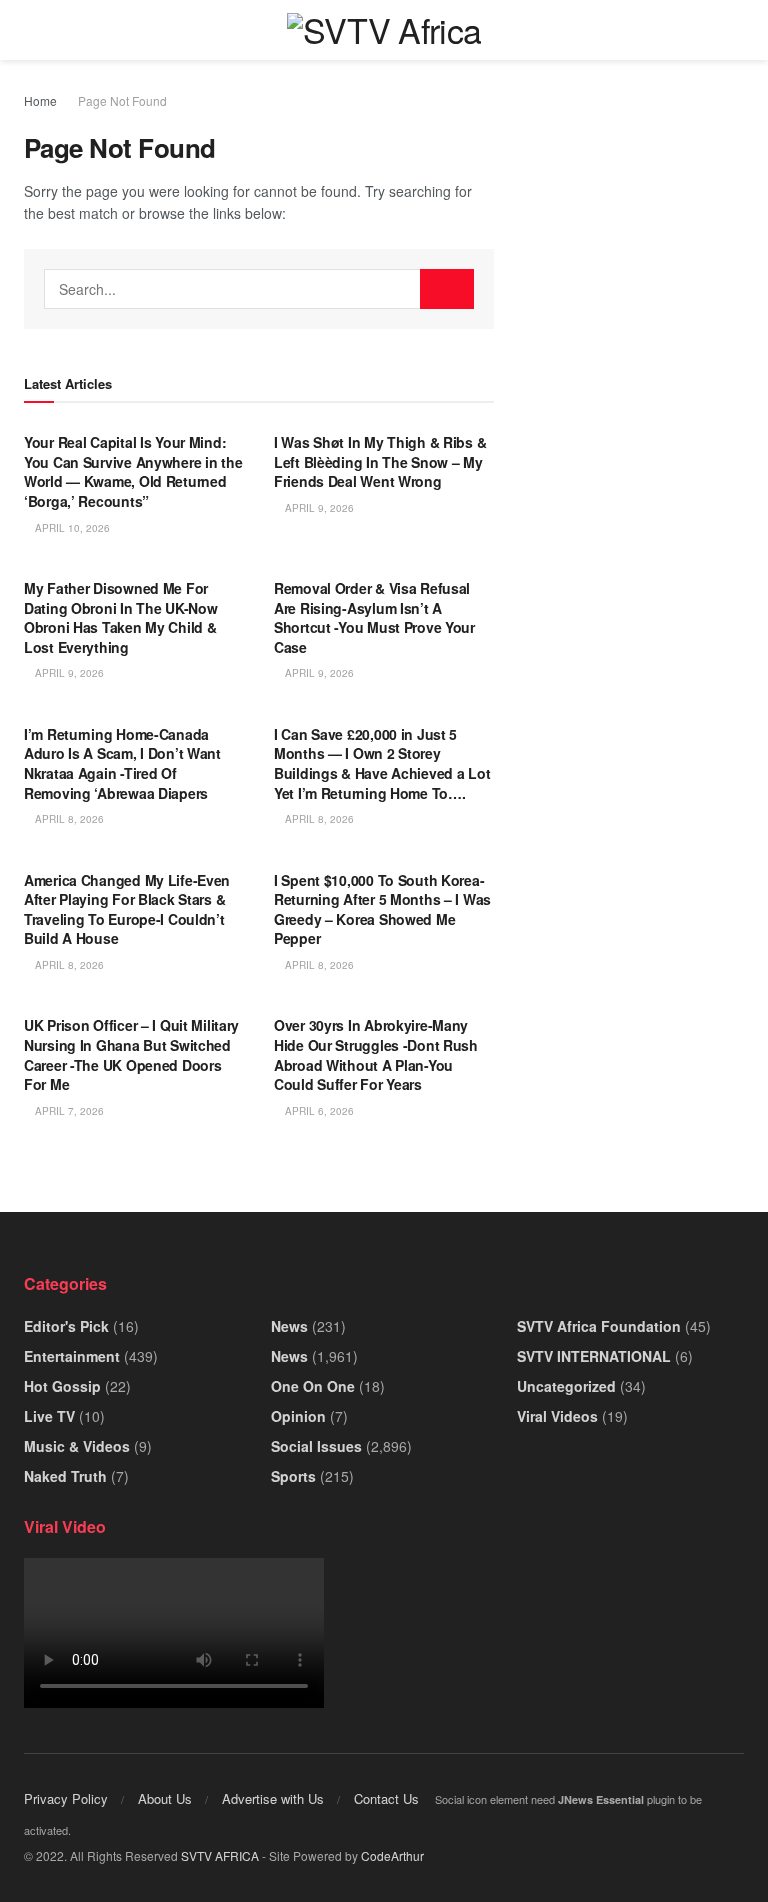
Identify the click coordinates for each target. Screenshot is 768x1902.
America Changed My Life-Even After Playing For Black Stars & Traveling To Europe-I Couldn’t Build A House (127, 909)
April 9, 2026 (318, 508)
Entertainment (72, 1356)
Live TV (49, 1416)
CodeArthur (392, 1855)
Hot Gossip (62, 1386)
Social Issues (316, 1446)
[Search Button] (447, 289)
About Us (165, 1798)
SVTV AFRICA (220, 1855)
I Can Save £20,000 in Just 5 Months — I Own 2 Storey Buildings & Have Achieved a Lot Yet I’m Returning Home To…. (382, 763)
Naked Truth (65, 1476)
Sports (293, 1476)
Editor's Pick (66, 1326)
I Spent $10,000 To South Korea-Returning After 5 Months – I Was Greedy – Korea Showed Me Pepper (382, 909)
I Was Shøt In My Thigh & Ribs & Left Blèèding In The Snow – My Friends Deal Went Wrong (380, 461)
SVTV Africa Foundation (599, 1326)
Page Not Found (122, 100)
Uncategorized (566, 1386)
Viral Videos (557, 1416)
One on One (313, 1386)
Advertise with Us (273, 1798)
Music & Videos (77, 1446)
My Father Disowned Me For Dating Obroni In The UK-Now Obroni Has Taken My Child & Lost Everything (120, 617)
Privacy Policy (66, 1798)
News (289, 1326)
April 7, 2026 (68, 1111)
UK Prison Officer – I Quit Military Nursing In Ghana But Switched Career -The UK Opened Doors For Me (131, 1054)
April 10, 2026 (71, 528)
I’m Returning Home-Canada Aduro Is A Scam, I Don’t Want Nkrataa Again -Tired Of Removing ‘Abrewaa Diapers (122, 763)
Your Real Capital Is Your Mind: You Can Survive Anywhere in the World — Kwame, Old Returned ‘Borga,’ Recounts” (133, 471)
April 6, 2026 (318, 1111)
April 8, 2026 (68, 819)
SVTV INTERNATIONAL (594, 1356)
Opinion (298, 1416)
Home (40, 100)
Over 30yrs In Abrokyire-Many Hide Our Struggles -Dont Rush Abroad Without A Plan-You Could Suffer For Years (376, 1054)
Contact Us (386, 1798)
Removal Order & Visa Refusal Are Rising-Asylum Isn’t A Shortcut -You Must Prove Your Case (374, 617)
